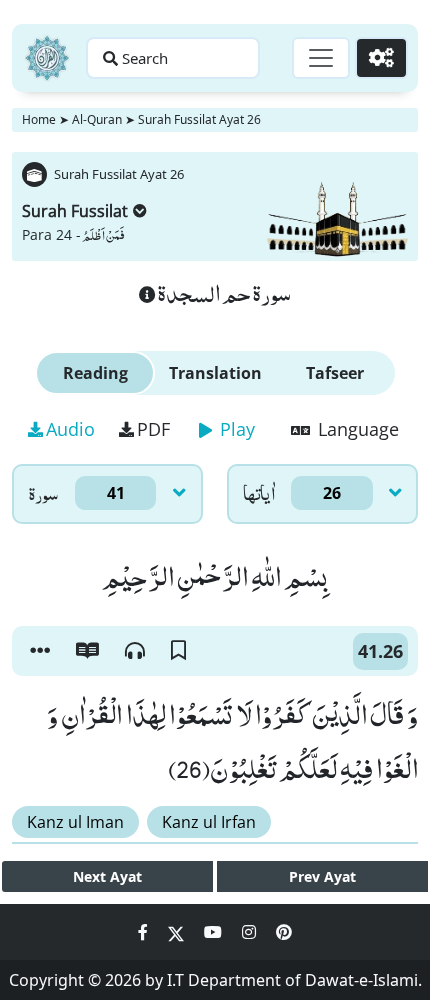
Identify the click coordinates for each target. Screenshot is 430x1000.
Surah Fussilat (75, 211)
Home (39, 119)
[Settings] (381, 58)
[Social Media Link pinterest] (284, 932)
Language (356, 429)
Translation (215, 373)
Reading (95, 373)
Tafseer (335, 373)
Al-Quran (97, 119)
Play (235, 429)
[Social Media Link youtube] (215, 932)
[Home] (47, 58)
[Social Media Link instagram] (251, 932)
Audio (70, 429)
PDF (153, 429)
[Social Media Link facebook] (145, 932)
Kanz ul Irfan (209, 822)
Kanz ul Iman (75, 822)
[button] (40, 651)
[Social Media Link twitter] (178, 932)
